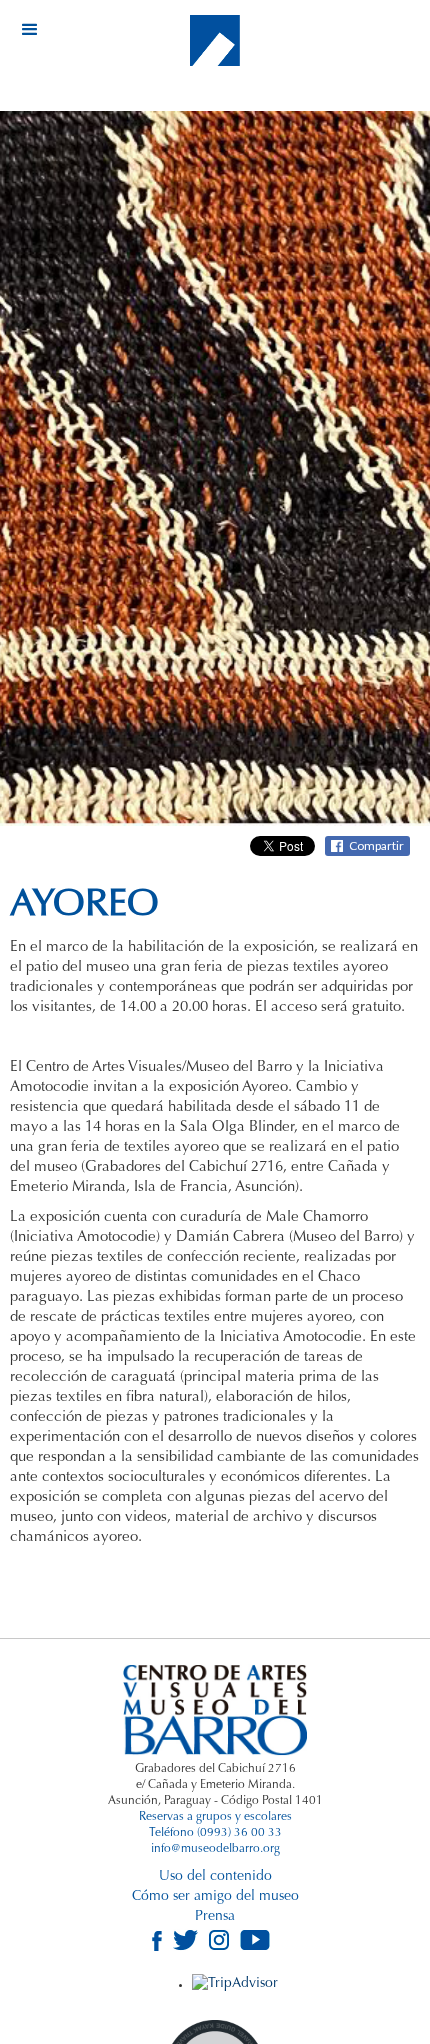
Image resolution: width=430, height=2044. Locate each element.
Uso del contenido (215, 1877)
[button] (30, 30)
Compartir (376, 845)
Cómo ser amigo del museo (215, 1897)
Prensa (215, 1917)
